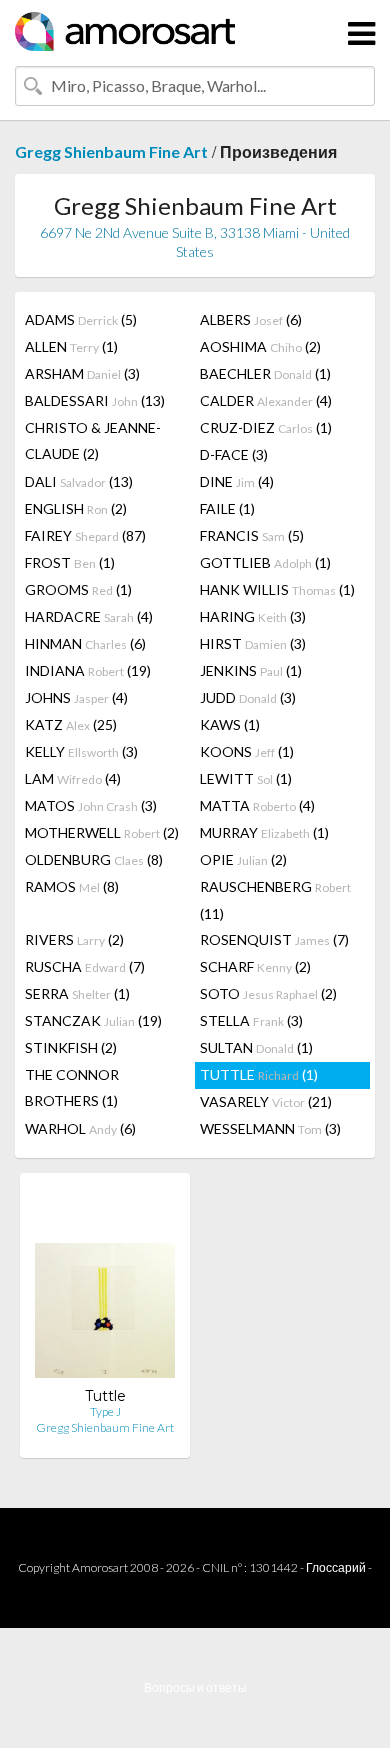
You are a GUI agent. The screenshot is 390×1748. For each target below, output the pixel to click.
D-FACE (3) (234, 454)
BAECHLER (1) (265, 373)
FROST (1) (70, 562)
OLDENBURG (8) (94, 859)
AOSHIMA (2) (260, 346)
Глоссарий (336, 1567)
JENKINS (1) (251, 670)
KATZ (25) (71, 724)
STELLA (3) (251, 1020)
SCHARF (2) (255, 966)
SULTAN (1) (256, 1047)
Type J (105, 1411)
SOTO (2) (268, 993)
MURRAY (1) (264, 832)
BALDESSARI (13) (95, 400)
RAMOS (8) (72, 886)
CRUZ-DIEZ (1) (266, 427)
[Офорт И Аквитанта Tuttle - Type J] (105, 1287)
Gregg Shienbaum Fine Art (111, 151)
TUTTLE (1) (259, 1074)
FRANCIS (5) (252, 535)
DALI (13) (79, 481)
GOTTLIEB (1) (265, 562)
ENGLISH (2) (76, 508)
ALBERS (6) (251, 319)
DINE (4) (237, 481)
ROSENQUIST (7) (274, 939)
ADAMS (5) (81, 319)
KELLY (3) (81, 751)
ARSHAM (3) (82, 373)
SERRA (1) (77, 993)
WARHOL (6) (80, 1128)
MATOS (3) (91, 805)
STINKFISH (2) (71, 1047)
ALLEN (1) (71, 346)
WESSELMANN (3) (270, 1128)
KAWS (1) (230, 724)
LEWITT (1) (246, 778)
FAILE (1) (227, 508)
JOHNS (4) (76, 697)
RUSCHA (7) (85, 966)
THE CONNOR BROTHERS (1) (72, 1087)
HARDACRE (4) (89, 616)
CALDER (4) (266, 400)
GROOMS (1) (78, 589)
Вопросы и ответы (195, 1687)
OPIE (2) (243, 859)
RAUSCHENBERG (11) (275, 900)
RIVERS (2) (74, 939)
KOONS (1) (247, 751)
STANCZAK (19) (93, 1020)
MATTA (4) (257, 805)
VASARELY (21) (266, 1101)
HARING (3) (253, 616)
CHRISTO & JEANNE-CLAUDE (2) (93, 440)
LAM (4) (73, 778)
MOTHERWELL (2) (102, 832)
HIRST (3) (253, 643)
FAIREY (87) (85, 535)
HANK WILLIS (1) (277, 589)
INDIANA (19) (88, 670)
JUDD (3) (248, 697)
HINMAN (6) (85, 643)
